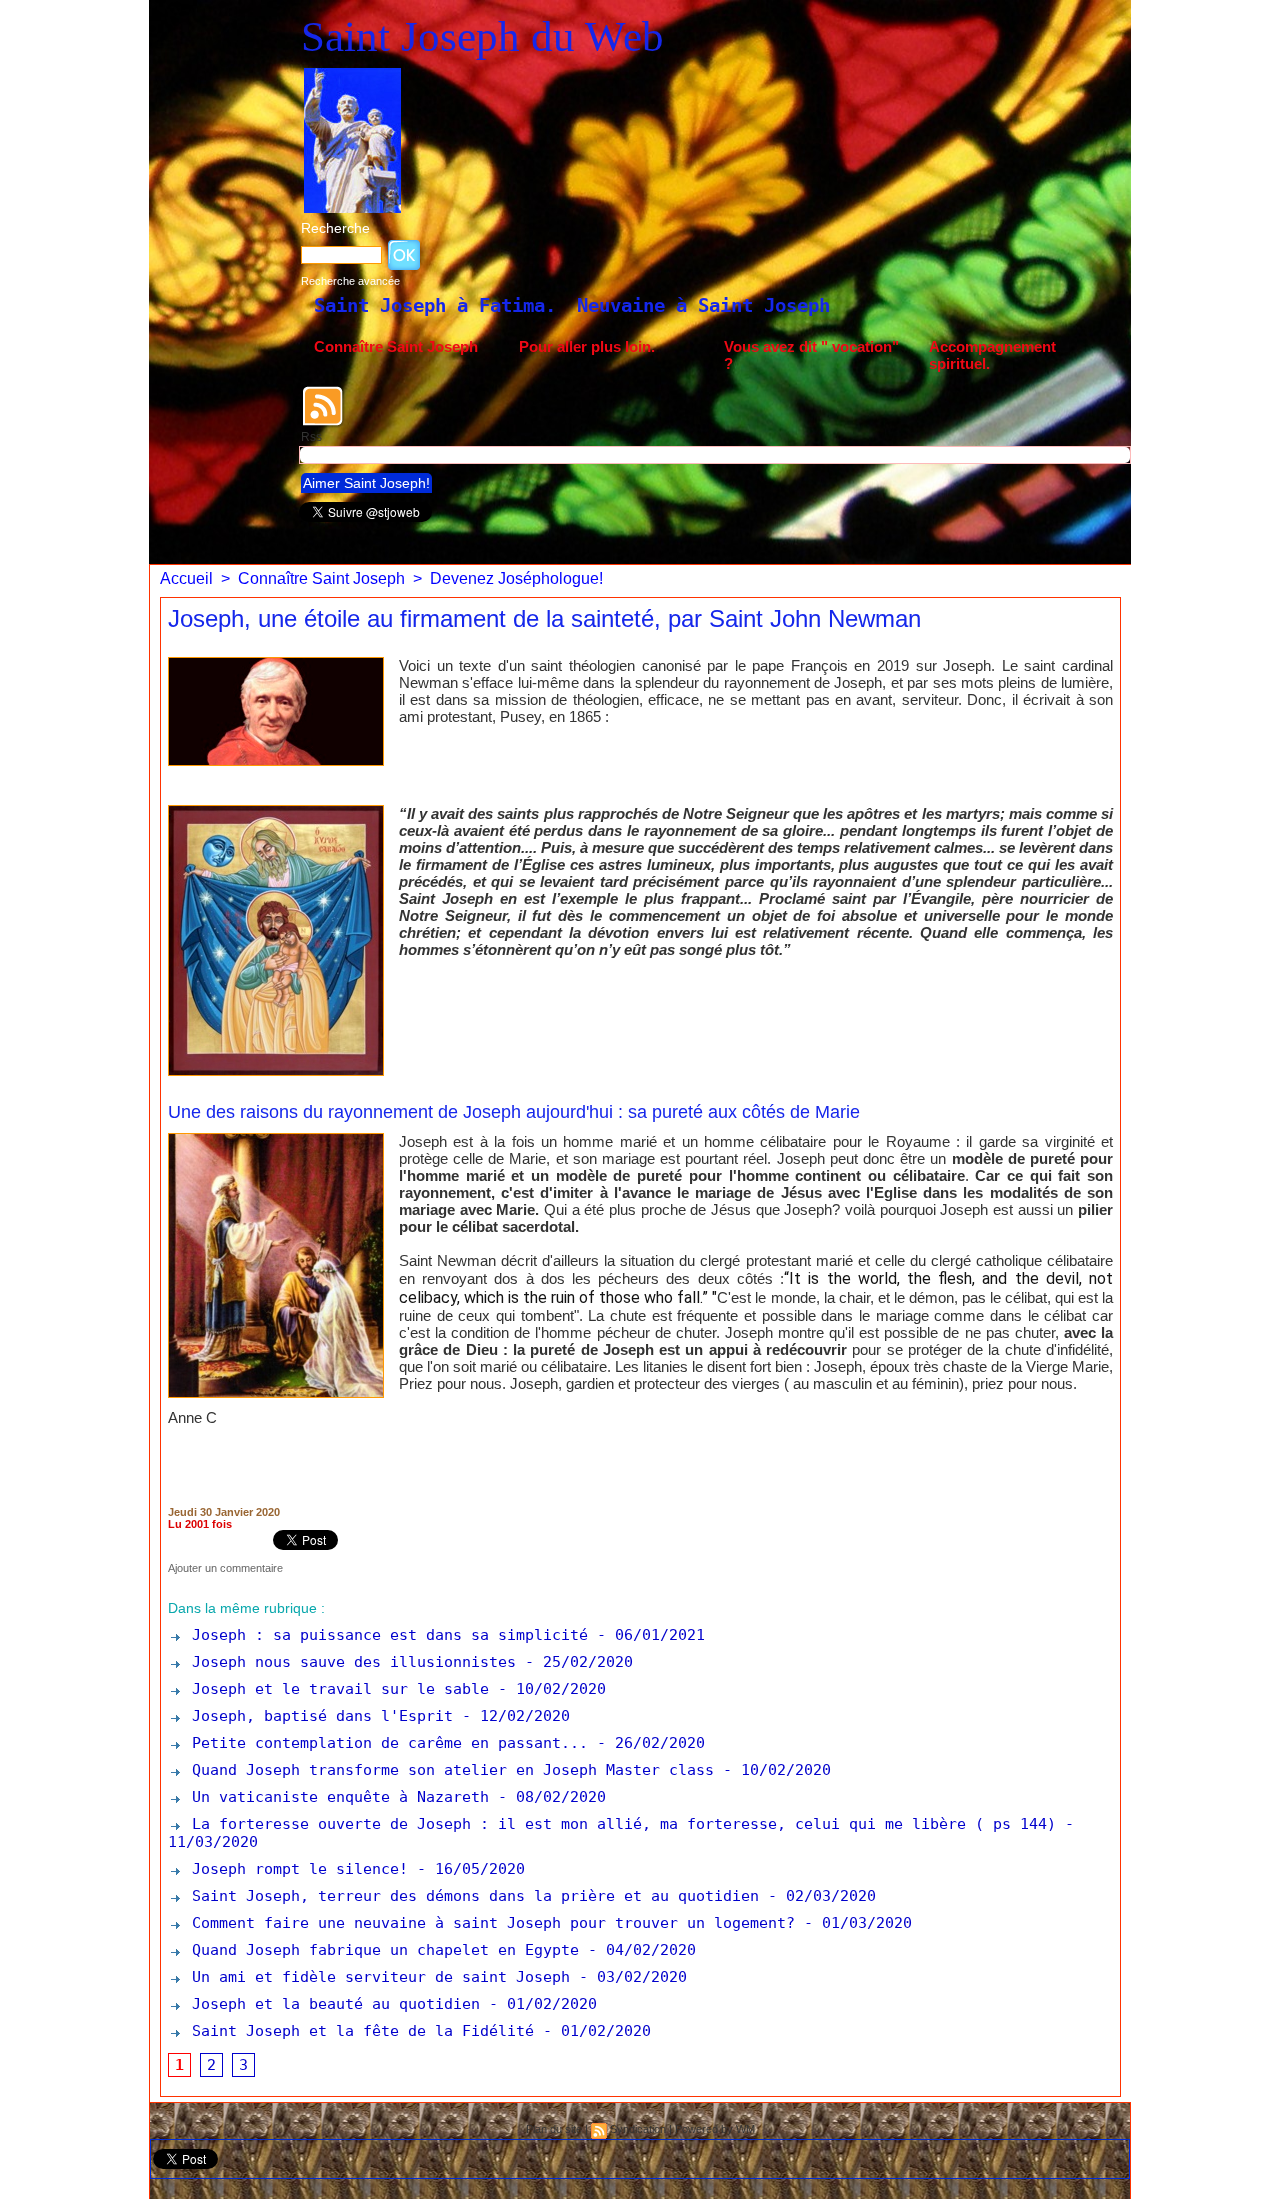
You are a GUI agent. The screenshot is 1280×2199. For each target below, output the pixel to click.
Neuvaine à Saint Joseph (527, 305)
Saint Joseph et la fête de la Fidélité (358, 2031)
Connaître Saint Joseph (396, 346)
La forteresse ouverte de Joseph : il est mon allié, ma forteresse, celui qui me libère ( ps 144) (619, 1824)
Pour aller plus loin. (587, 346)
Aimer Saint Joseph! (366, 483)
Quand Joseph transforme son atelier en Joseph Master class (448, 1770)
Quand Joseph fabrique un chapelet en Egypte (381, 1950)
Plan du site (554, 2129)
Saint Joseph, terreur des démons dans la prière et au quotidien (471, 1896)
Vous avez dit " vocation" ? (811, 355)
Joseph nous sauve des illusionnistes (349, 1662)
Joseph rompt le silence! (295, 1869)
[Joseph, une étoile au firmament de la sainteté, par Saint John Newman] (276, 663)
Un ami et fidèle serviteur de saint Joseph (376, 1977)
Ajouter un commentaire (225, 1568)
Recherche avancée (350, 281)
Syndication (638, 2129)
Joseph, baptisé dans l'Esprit (318, 1716)
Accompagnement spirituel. (992, 355)
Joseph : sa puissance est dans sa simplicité (385, 1635)
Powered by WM (715, 2129)
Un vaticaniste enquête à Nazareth (336, 1797)
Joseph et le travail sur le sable (336, 1689)
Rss (311, 437)
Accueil (186, 578)
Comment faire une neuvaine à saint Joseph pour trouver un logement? (489, 1923)
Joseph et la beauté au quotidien (331, 2004)
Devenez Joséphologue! (516, 578)
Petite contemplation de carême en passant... (385, 1743)
